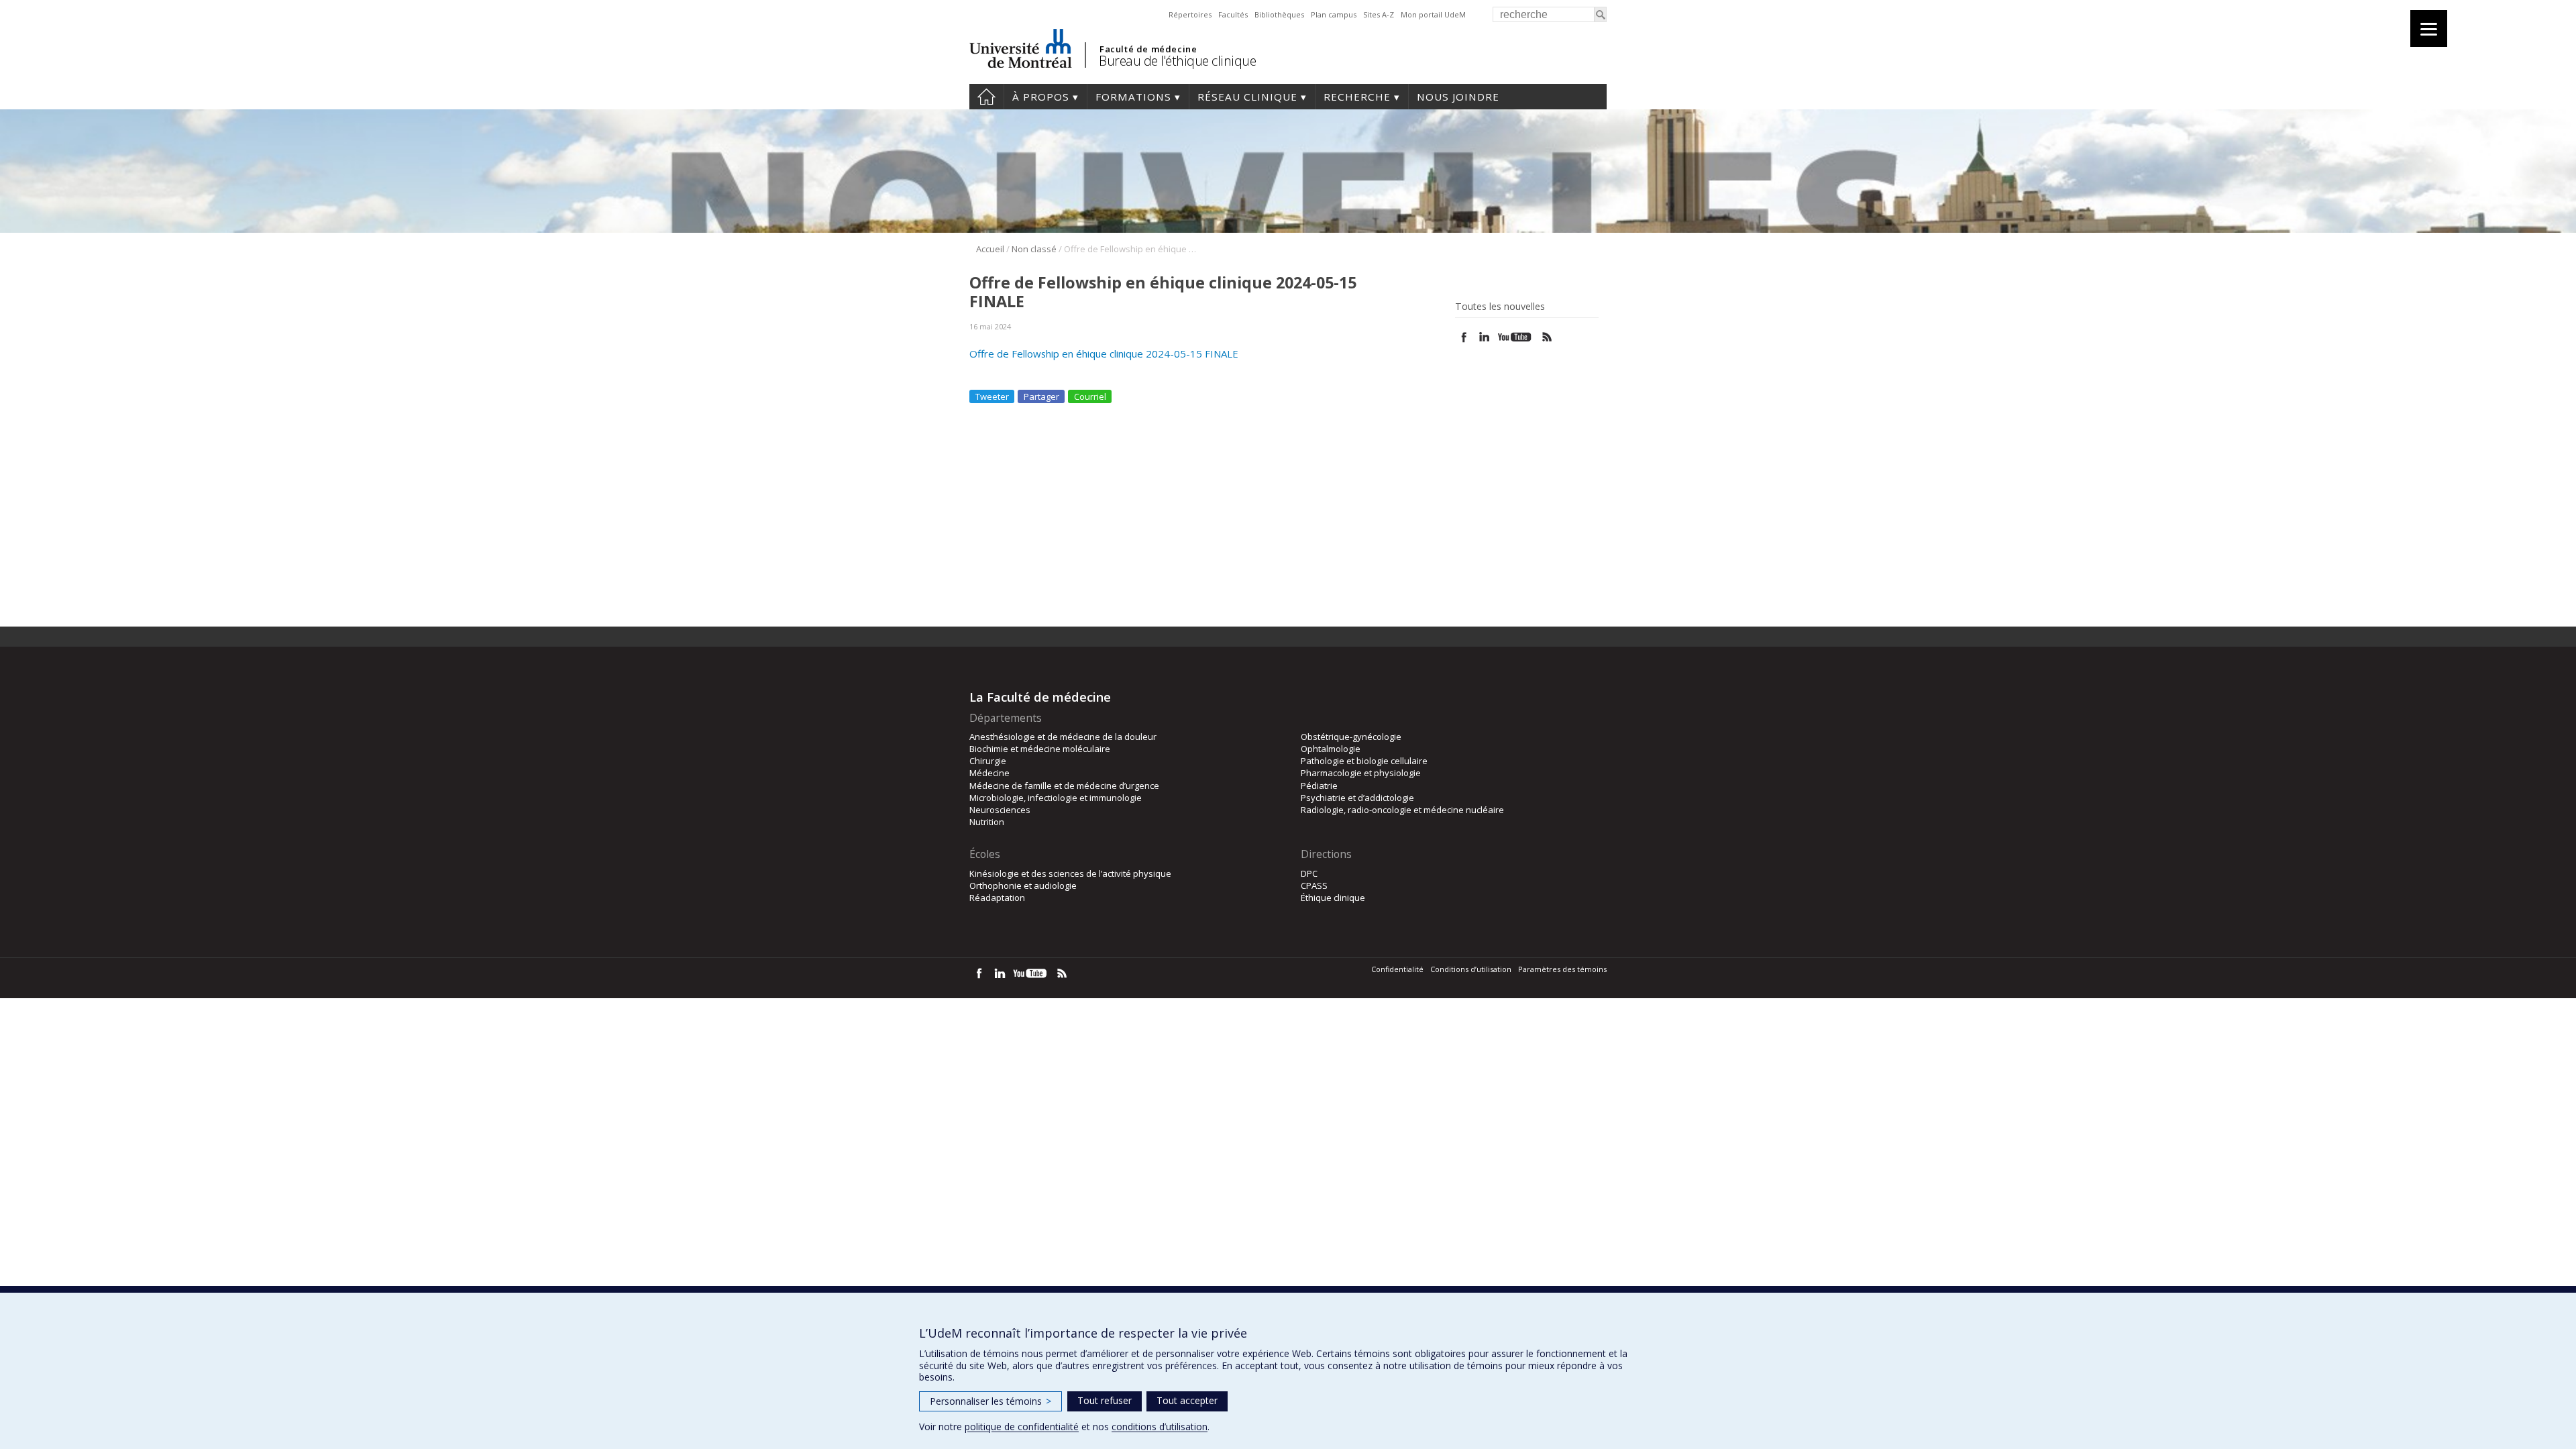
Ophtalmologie (1331, 749)
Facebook (1464, 337)
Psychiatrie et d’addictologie (1357, 798)
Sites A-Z (1379, 14)
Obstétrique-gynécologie (1351, 737)
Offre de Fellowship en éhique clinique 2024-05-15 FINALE (1104, 354)
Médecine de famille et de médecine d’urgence (1064, 786)
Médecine (989, 773)
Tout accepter (1187, 1400)
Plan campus (1334, 14)
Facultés (1233, 14)
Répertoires (1190, 14)
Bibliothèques (1279, 14)
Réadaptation (997, 898)
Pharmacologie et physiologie (1361, 773)
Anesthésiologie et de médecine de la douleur (1063, 737)
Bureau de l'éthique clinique (1177, 61)
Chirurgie (988, 761)
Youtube (1516, 337)
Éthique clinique (1333, 898)
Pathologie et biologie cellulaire (1364, 761)
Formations (1133, 97)
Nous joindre (1458, 97)
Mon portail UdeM (1433, 14)
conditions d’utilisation (1160, 1427)
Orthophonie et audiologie (1023, 885)
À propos (1041, 97)
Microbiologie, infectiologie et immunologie (1056, 798)
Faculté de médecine (1148, 49)
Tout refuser (1105, 1400)
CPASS (1314, 885)
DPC (1309, 873)
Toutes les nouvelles (1500, 307)
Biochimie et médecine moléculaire (1040, 749)
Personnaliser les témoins (990, 1401)
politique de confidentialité (1022, 1427)
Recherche (1357, 97)
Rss (1547, 337)
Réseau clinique (1247, 97)
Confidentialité (1397, 969)
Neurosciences (1000, 810)
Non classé (1034, 249)
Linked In (1484, 337)
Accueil (986, 97)
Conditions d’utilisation (1471, 969)
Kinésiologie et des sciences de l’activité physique (1070, 873)
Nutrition (987, 822)
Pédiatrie (1319, 786)
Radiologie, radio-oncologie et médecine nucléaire (1402, 810)
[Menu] (2429, 29)
